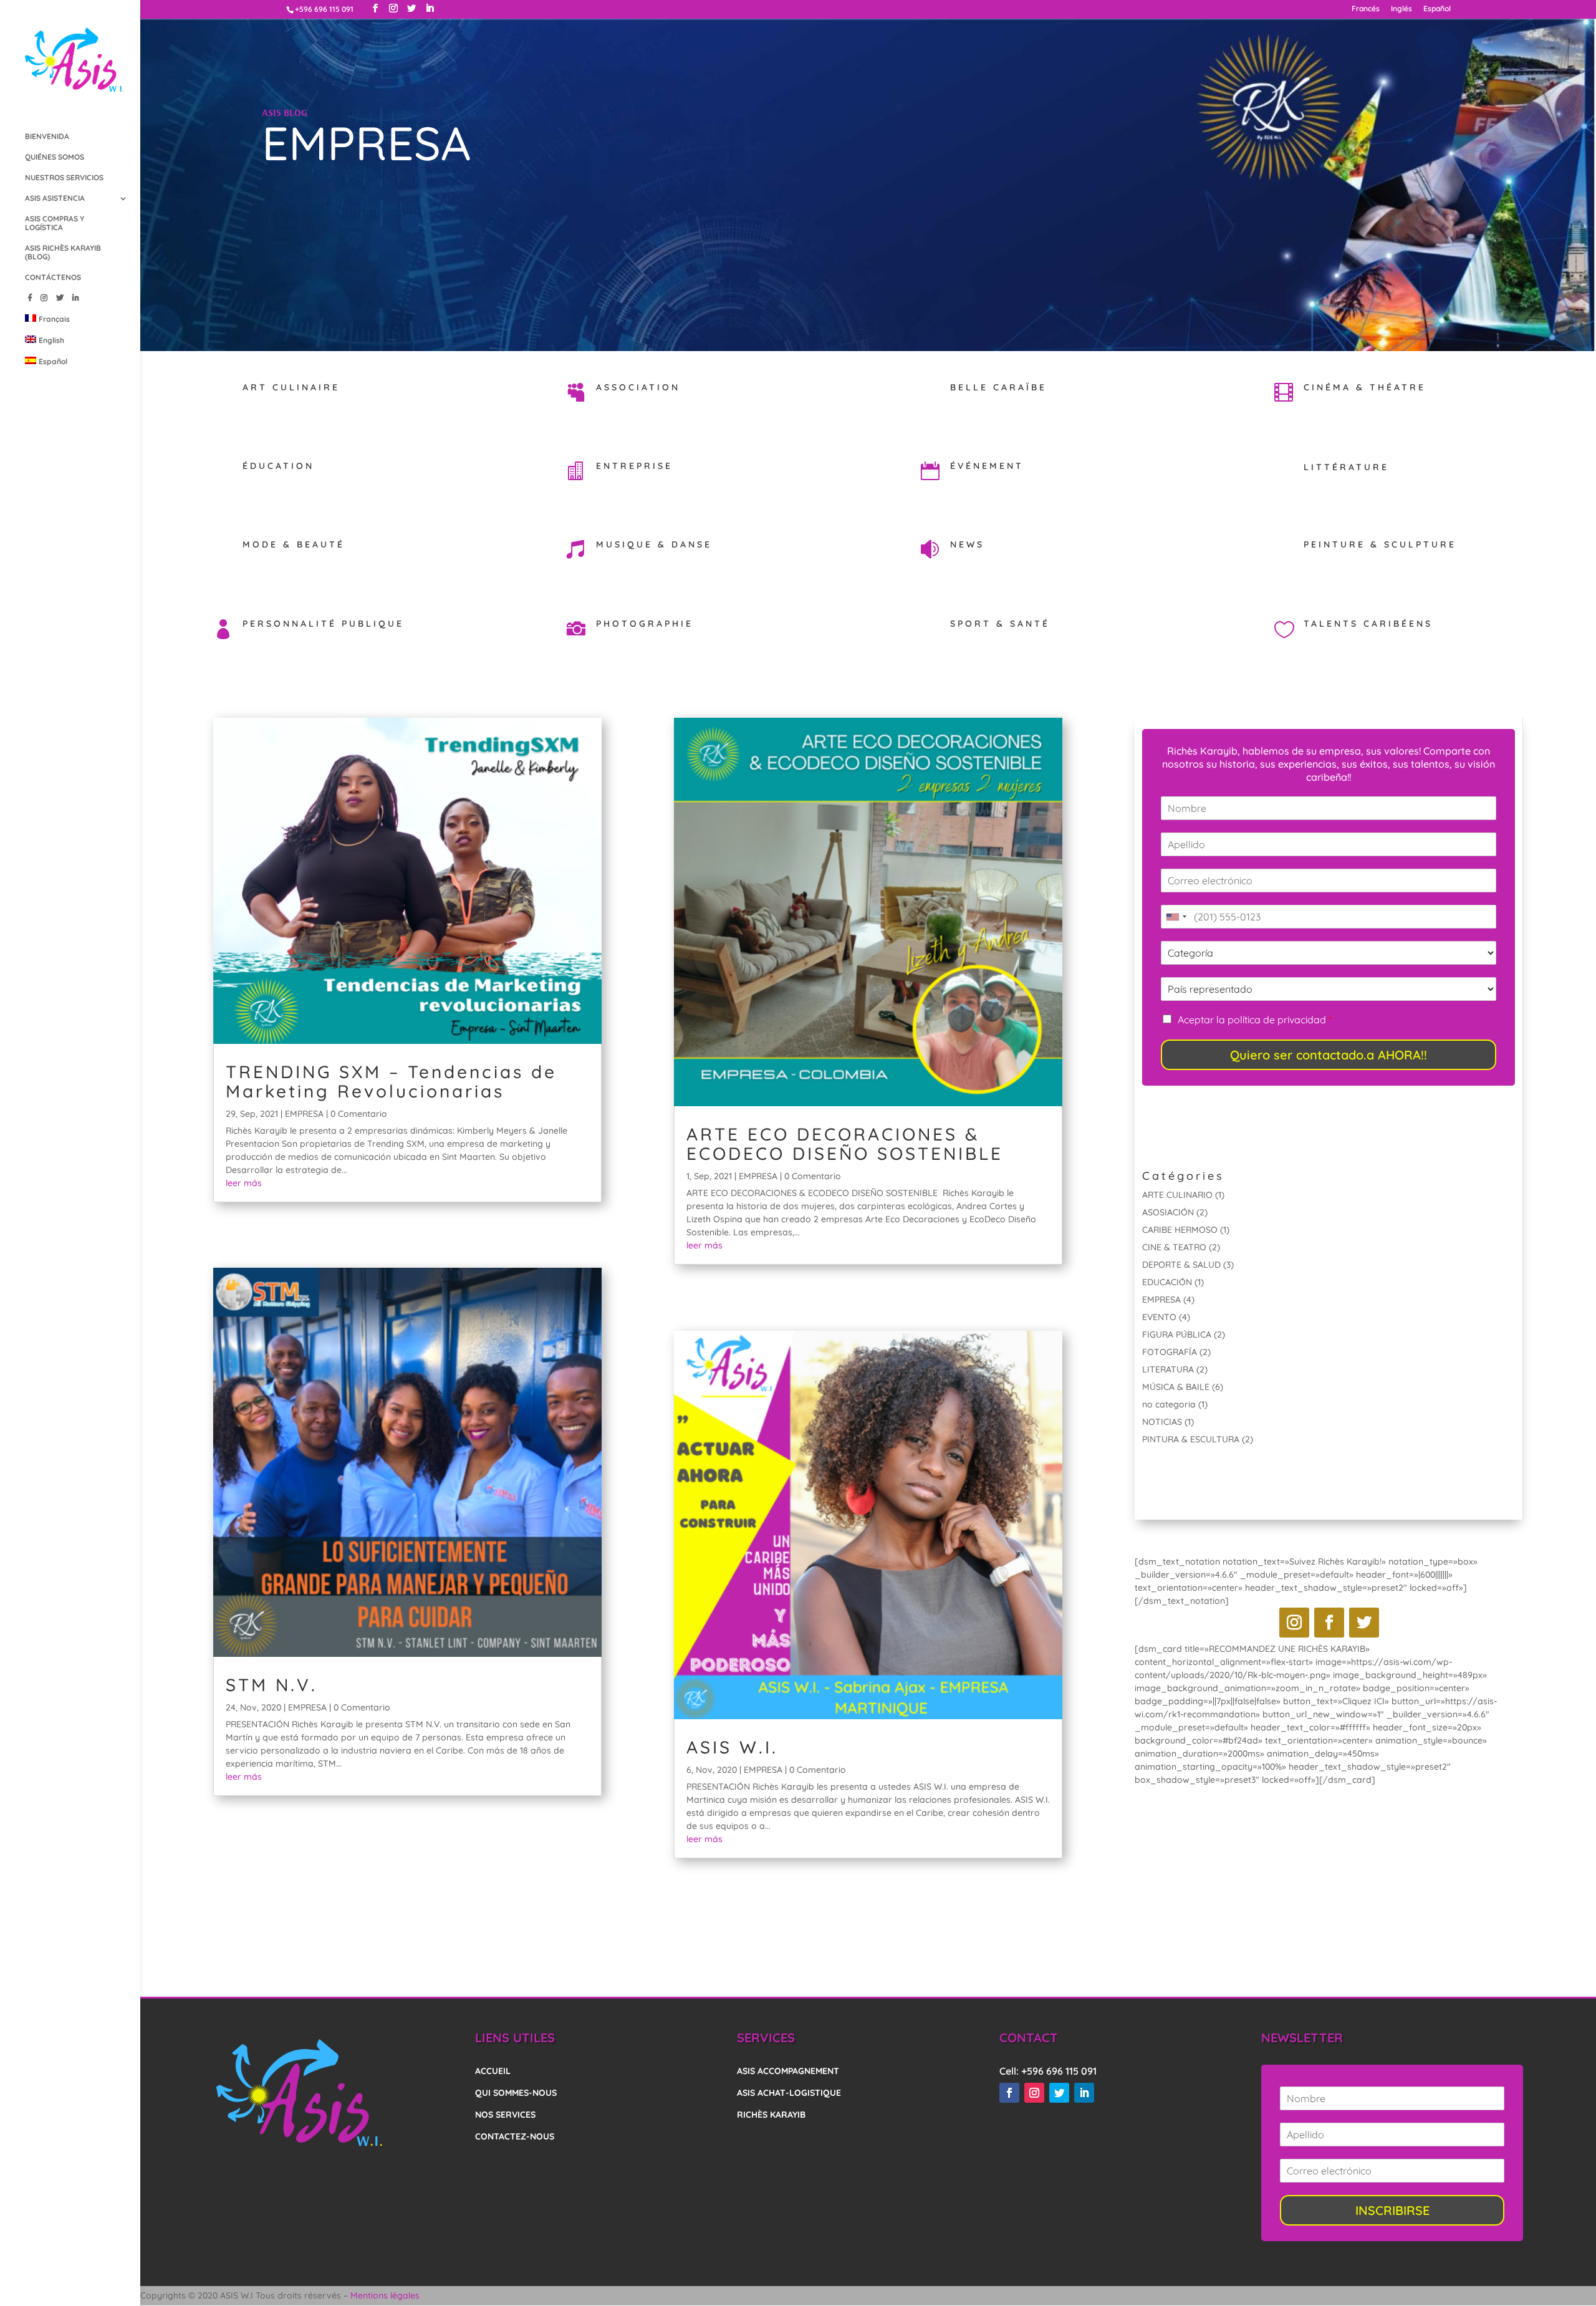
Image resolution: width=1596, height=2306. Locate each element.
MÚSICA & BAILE (1176, 1387)
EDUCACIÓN (1167, 1282)
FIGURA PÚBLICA (1177, 1334)
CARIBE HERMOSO (1180, 1230)
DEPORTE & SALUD (1181, 1265)
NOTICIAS (1162, 1422)
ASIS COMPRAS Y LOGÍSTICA (55, 223)
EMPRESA (304, 1114)
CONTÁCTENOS (53, 277)
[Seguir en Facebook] (1329, 1623)
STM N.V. (272, 1685)
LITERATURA (1168, 1369)
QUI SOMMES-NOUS (516, 2093)
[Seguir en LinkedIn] (1084, 2093)
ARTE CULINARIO (1177, 1195)
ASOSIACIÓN (1168, 1212)
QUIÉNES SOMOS (55, 157)
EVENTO (1159, 1317)
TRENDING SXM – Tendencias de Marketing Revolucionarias (391, 1081)
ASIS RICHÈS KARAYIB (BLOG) (63, 253)
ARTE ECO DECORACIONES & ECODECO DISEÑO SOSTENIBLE (845, 1144)
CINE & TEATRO (1174, 1247)
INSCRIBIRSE (1392, 2210)
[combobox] (1176, 917)
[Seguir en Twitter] (1364, 1623)
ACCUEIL (493, 2071)
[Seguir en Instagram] (1294, 1623)
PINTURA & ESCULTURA (1191, 1439)
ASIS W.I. (732, 1747)
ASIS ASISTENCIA (55, 198)
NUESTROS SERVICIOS (64, 178)
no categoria (1169, 1404)
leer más (244, 1183)
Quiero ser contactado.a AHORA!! (1329, 1055)
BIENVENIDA (47, 137)
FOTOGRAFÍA (1170, 1352)
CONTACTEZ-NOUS (515, 2136)
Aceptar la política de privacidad (1255, 1020)
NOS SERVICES (505, 2115)
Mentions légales (385, 2295)
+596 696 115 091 (1059, 2071)
